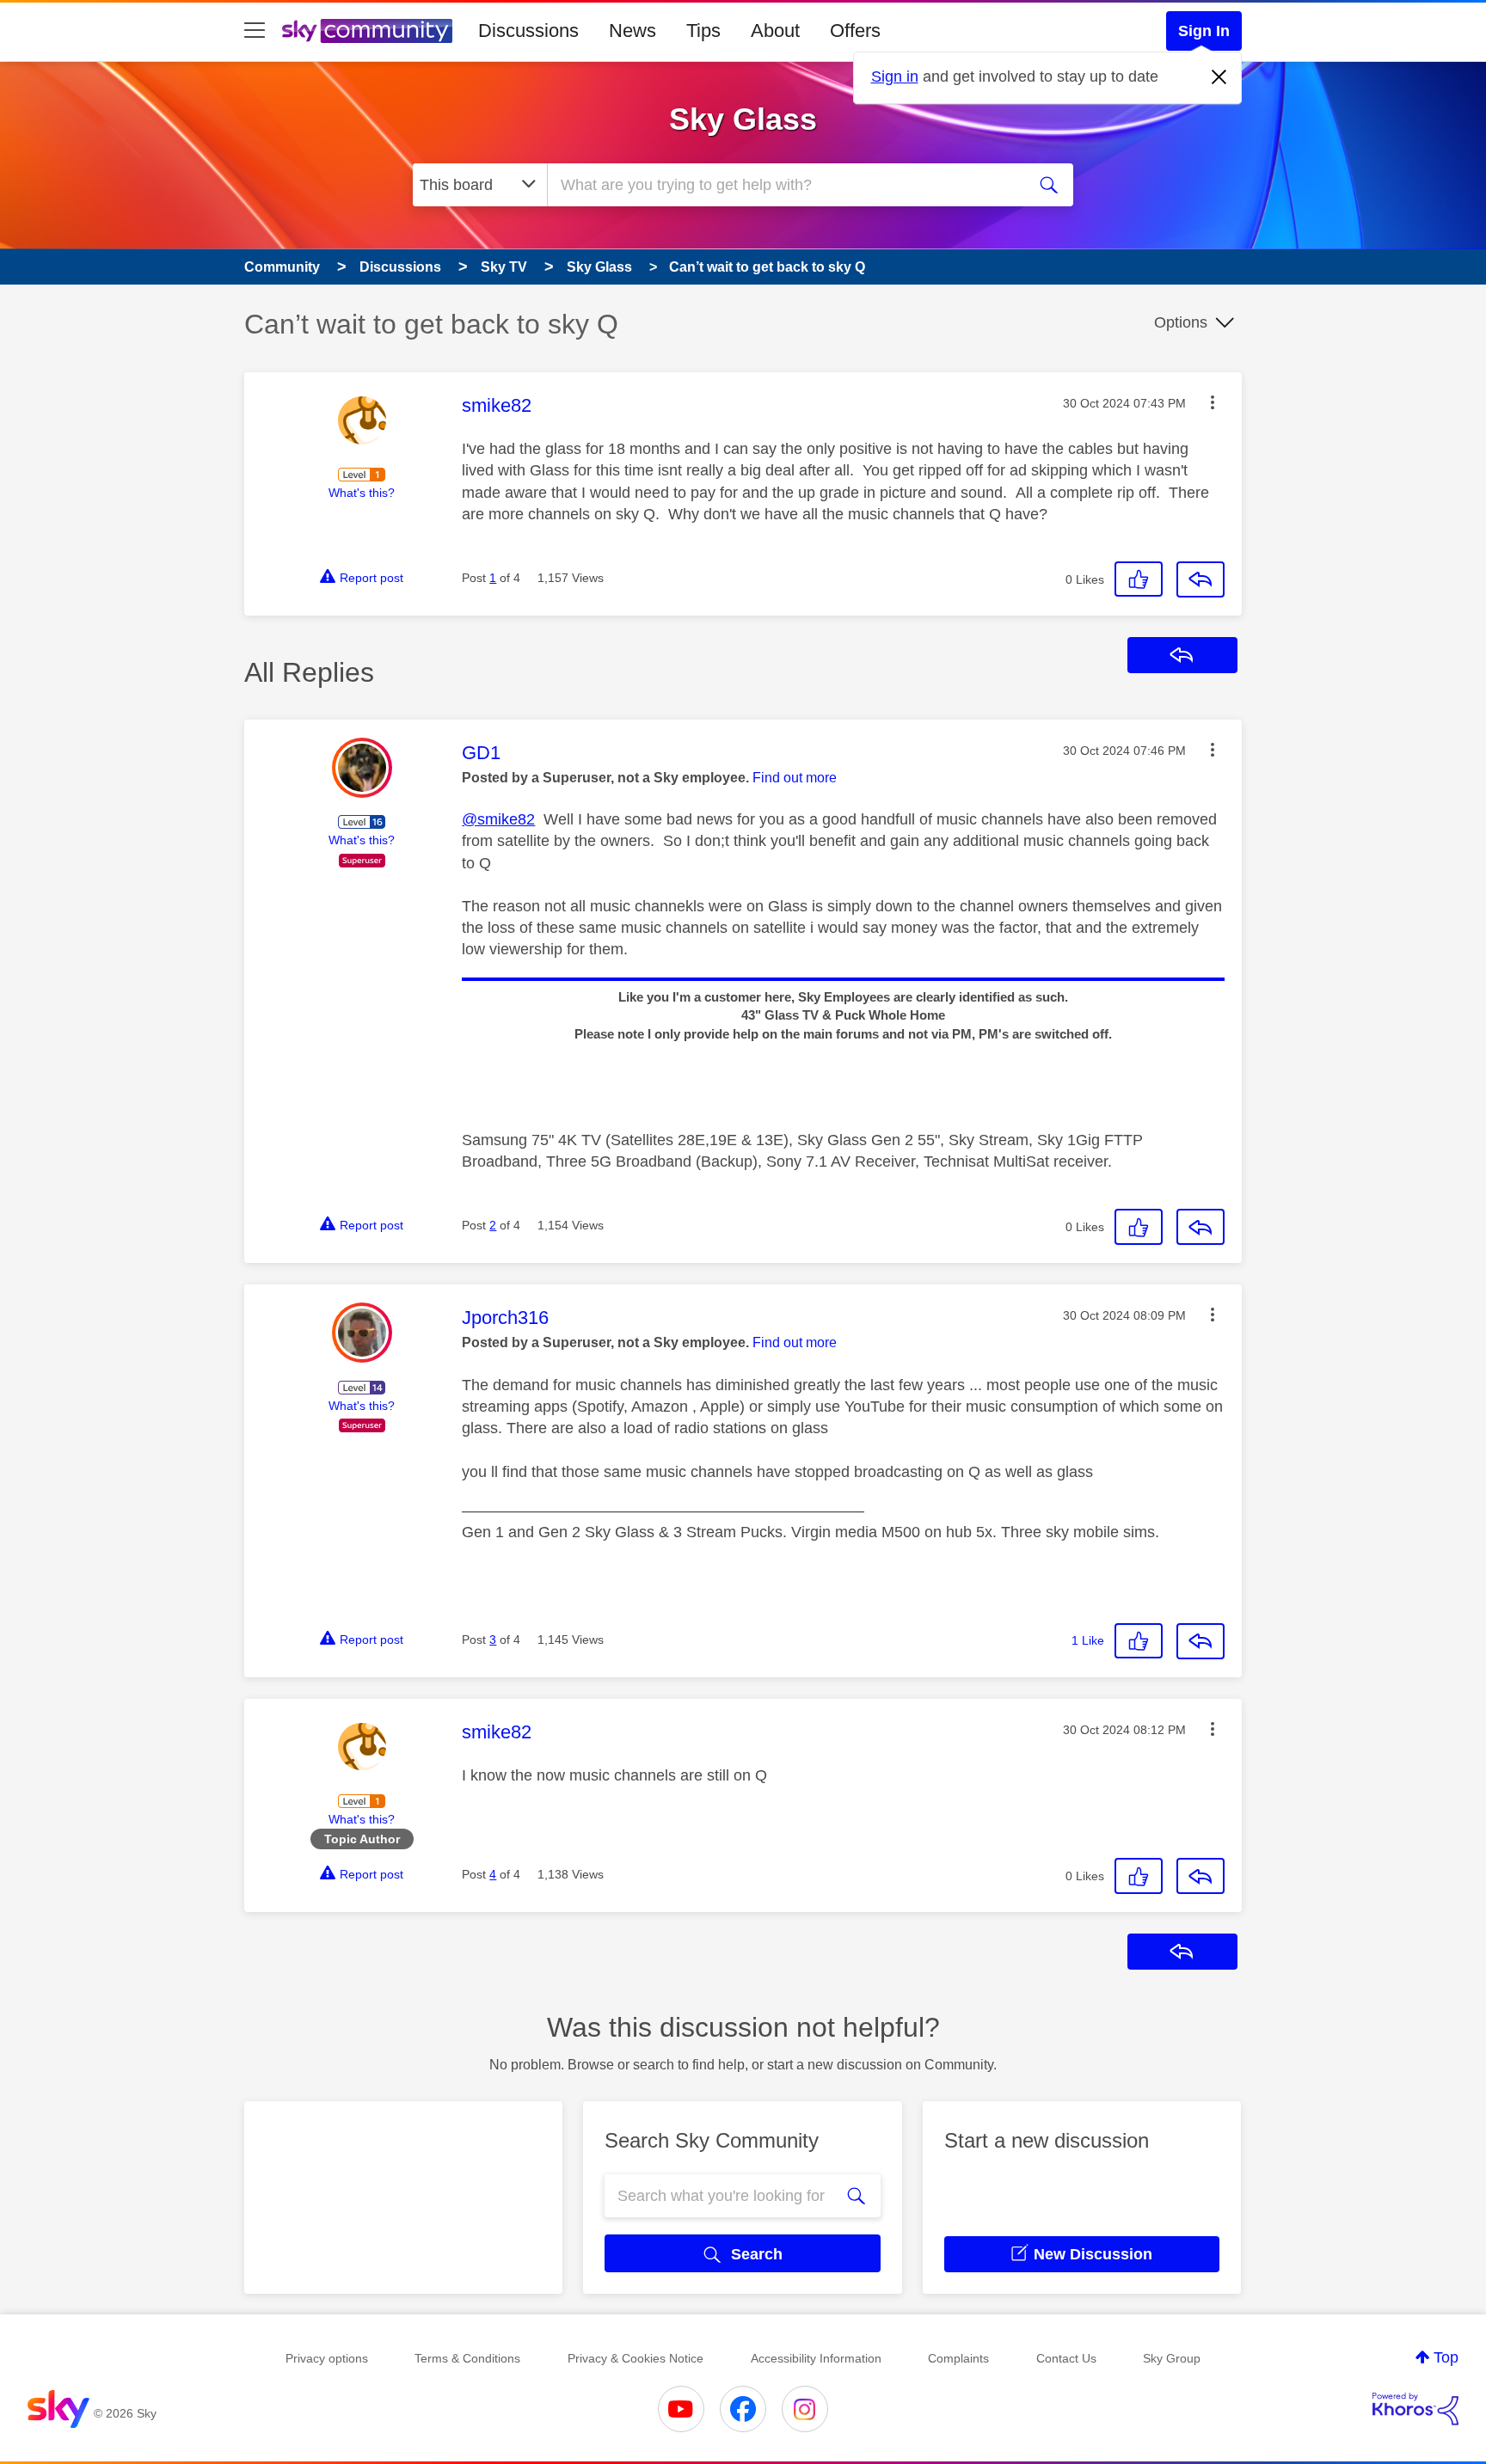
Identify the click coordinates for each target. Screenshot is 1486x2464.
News (632, 31)
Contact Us (1066, 2358)
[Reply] (1200, 579)
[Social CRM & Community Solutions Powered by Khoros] (1415, 2409)
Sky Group (1172, 2358)
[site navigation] (255, 31)
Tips (703, 31)
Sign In (1204, 31)
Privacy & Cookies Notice (636, 2358)
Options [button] (1181, 322)
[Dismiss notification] (1219, 77)
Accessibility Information (816, 2358)
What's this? (362, 493)
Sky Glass (743, 119)
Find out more (795, 778)
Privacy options (327, 2358)
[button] (1213, 402)
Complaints (958, 2358)
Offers (855, 31)
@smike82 (498, 819)
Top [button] (1446, 2357)
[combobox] (784, 185)
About (775, 31)
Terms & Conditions (467, 2358)
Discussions (528, 31)
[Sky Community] (367, 31)
